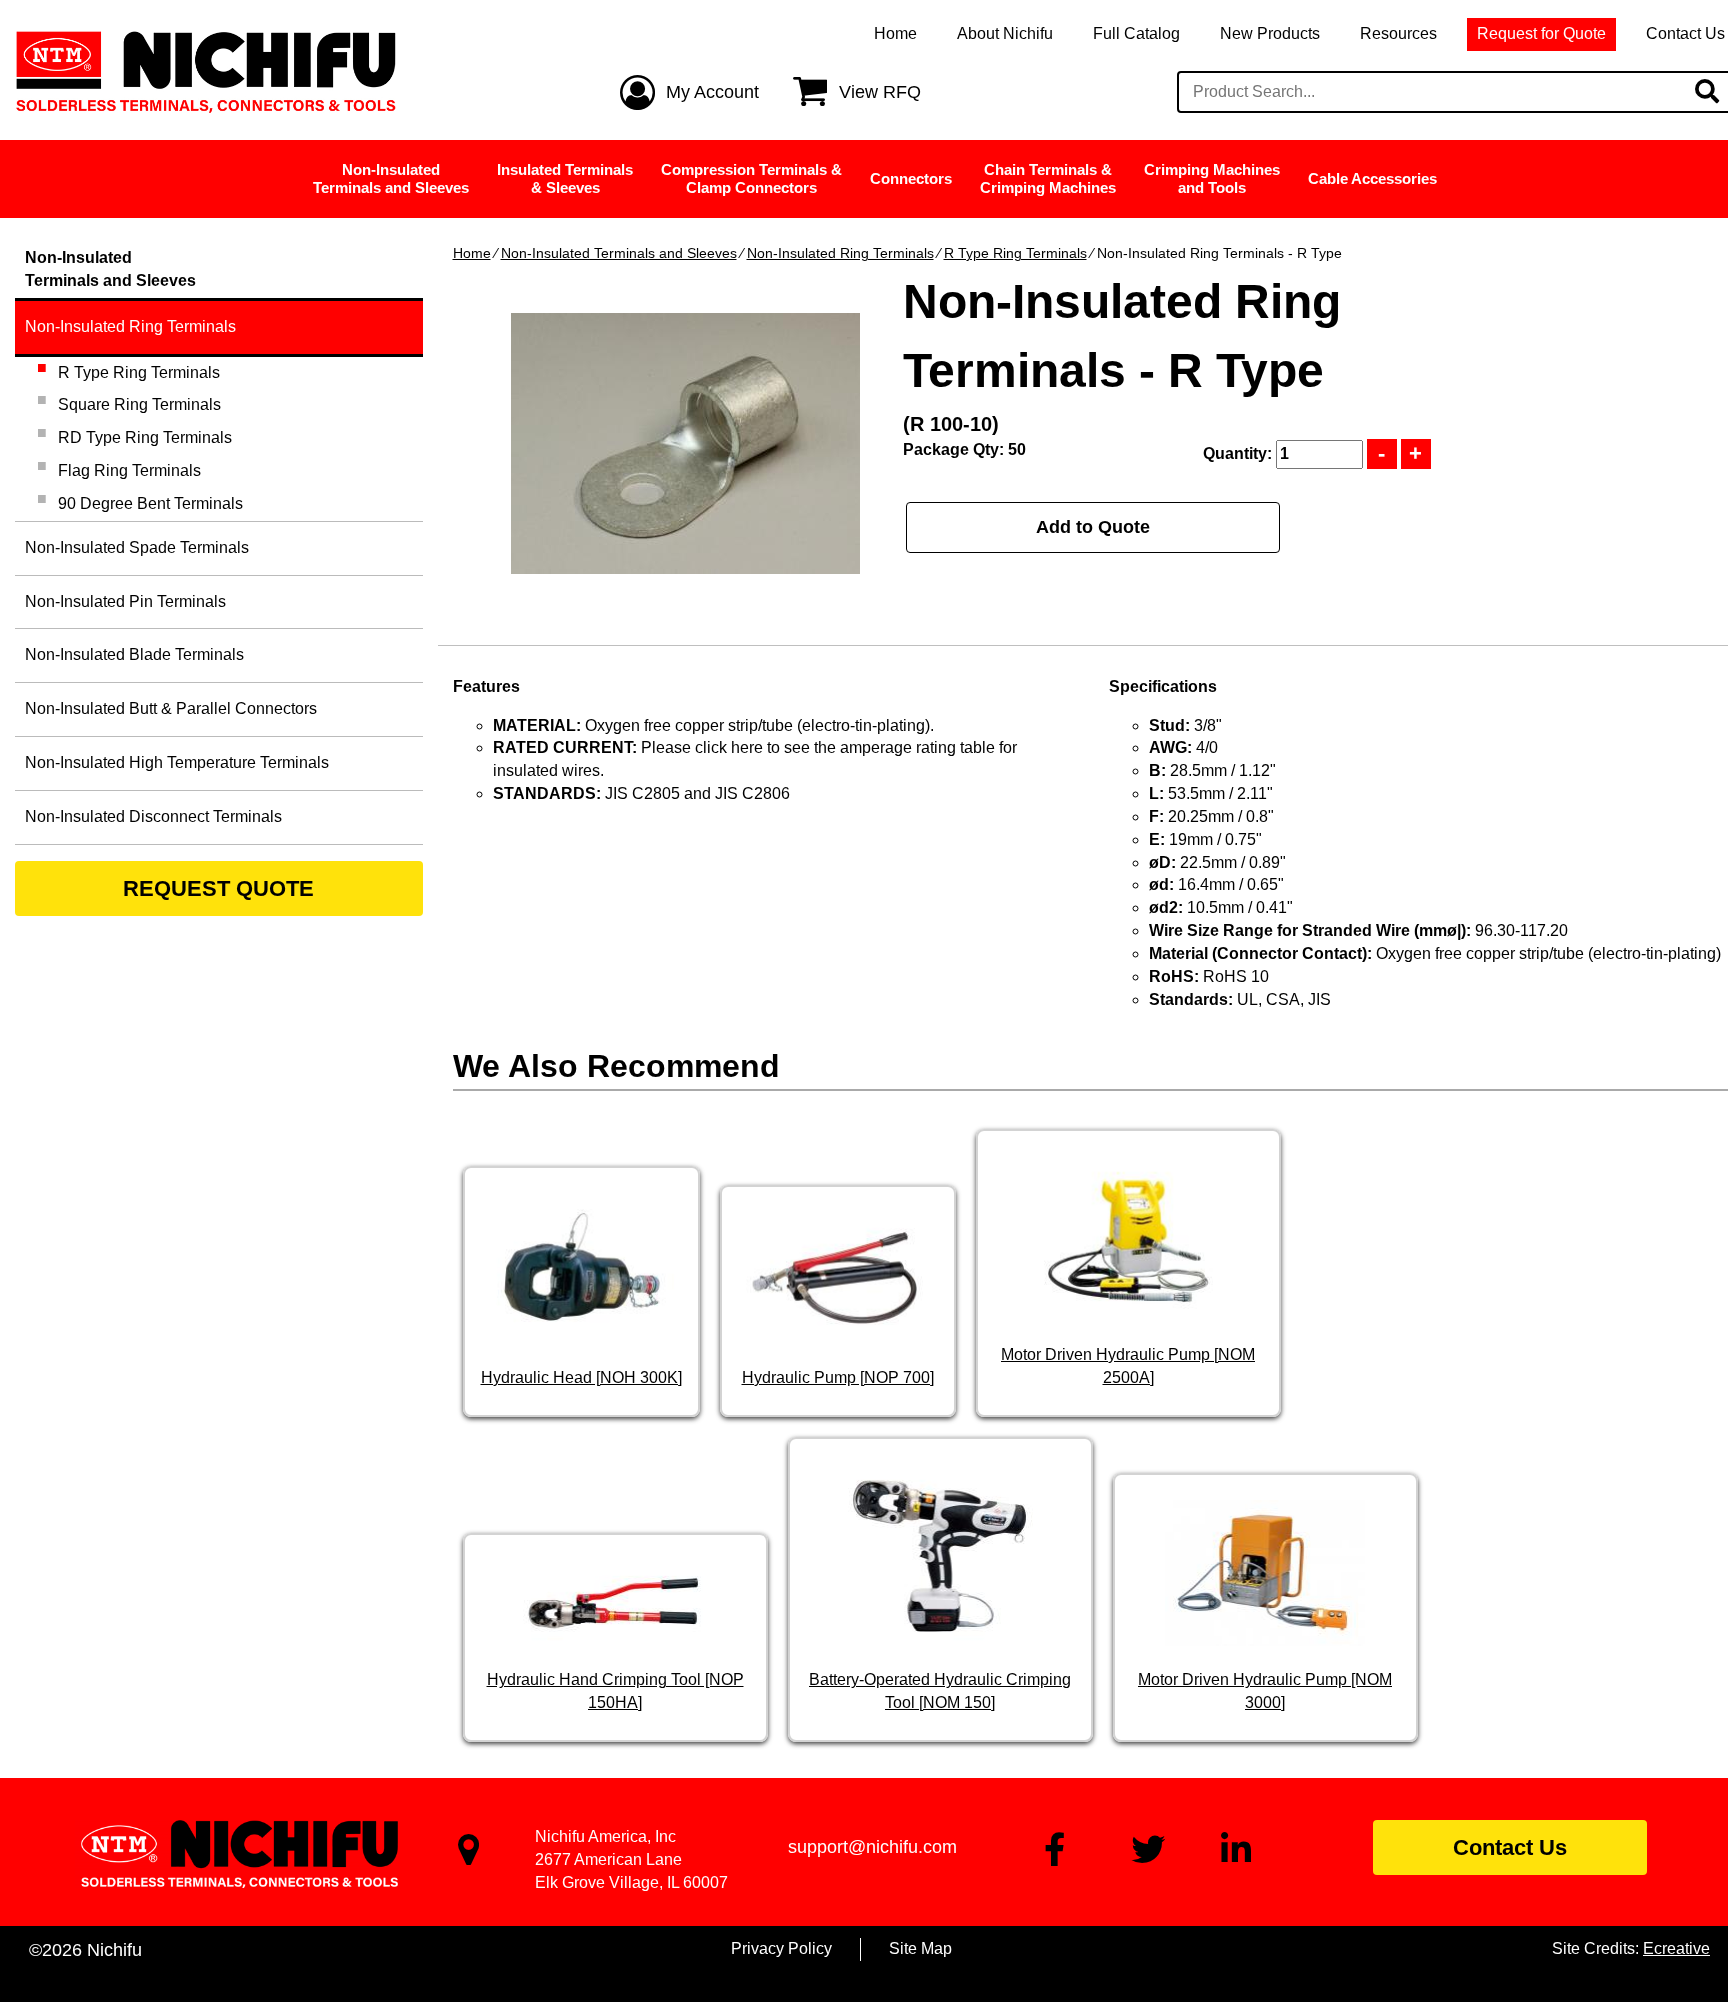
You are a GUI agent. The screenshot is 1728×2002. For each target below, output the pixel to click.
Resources (1398, 33)
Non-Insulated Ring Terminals (840, 253)
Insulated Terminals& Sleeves (565, 178)
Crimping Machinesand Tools (1212, 178)
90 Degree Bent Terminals (150, 503)
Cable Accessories (1372, 178)
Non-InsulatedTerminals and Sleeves (391, 178)
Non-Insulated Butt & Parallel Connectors (171, 708)
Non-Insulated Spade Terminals (137, 547)
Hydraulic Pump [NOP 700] (838, 1377)
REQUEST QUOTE (218, 888)
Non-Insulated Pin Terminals (125, 601)
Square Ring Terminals (139, 404)
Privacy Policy (781, 1948)
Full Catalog (1136, 33)
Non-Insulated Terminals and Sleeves (619, 253)
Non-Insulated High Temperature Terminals (177, 762)
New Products (1270, 33)
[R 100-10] (685, 443)
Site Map (920, 1948)
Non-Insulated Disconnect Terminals (153, 816)
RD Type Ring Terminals (145, 437)
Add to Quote (1093, 527)
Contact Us (1510, 1847)
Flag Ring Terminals (129, 470)
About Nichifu (1005, 33)
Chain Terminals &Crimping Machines (1048, 178)
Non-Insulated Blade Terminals (134, 654)
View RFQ (880, 92)
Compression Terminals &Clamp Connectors (751, 178)
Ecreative (1676, 1948)
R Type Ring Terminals (1015, 253)
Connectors (911, 178)
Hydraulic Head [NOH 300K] (581, 1377)
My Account (712, 92)
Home (895, 33)
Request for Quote (1541, 33)
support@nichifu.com (872, 1847)
